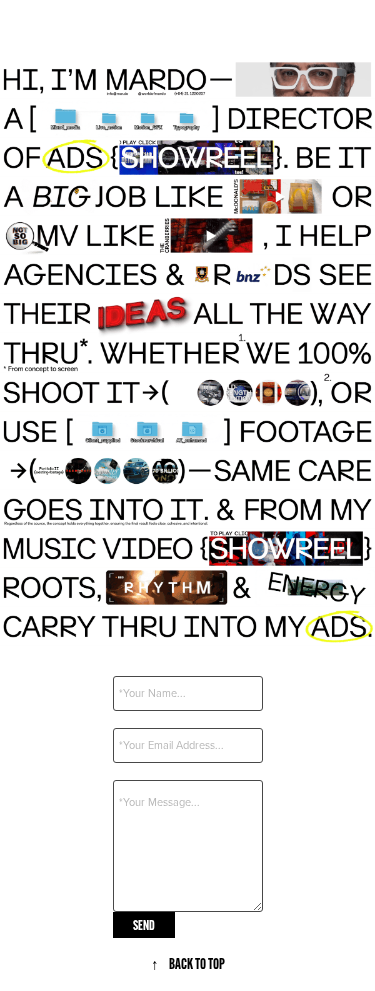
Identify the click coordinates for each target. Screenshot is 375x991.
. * (115, 664)
